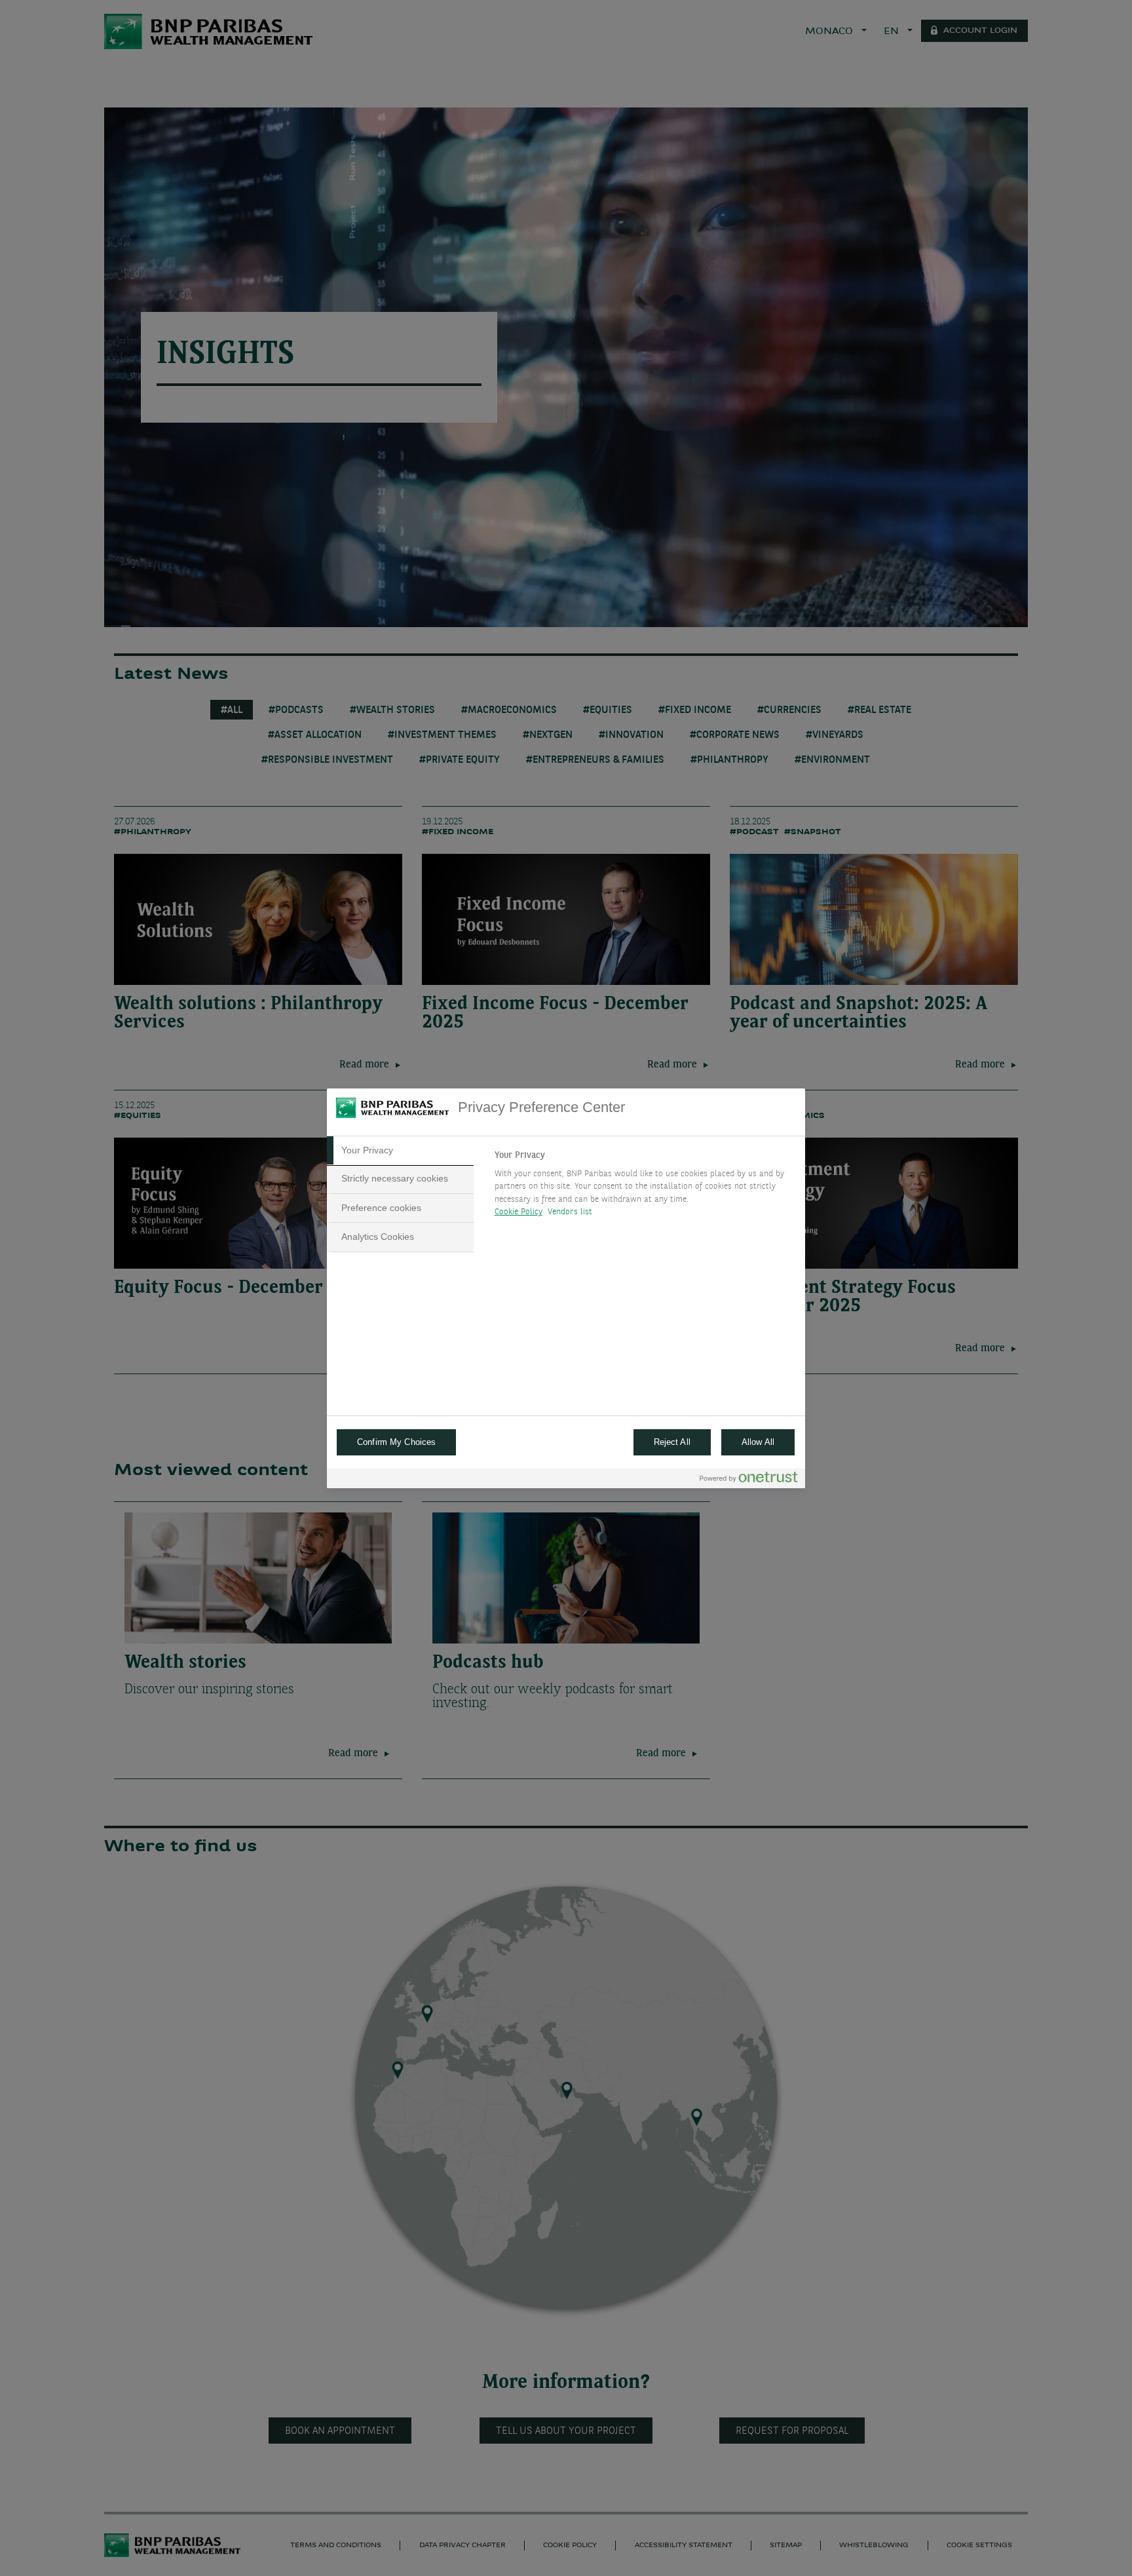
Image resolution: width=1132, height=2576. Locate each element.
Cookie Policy (519, 1212)
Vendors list (570, 1212)
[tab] (400, 1151)
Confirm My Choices (396, 1442)
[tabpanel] (644, 1187)
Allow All (758, 1442)
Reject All (672, 1442)
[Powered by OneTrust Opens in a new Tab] (749, 1480)
